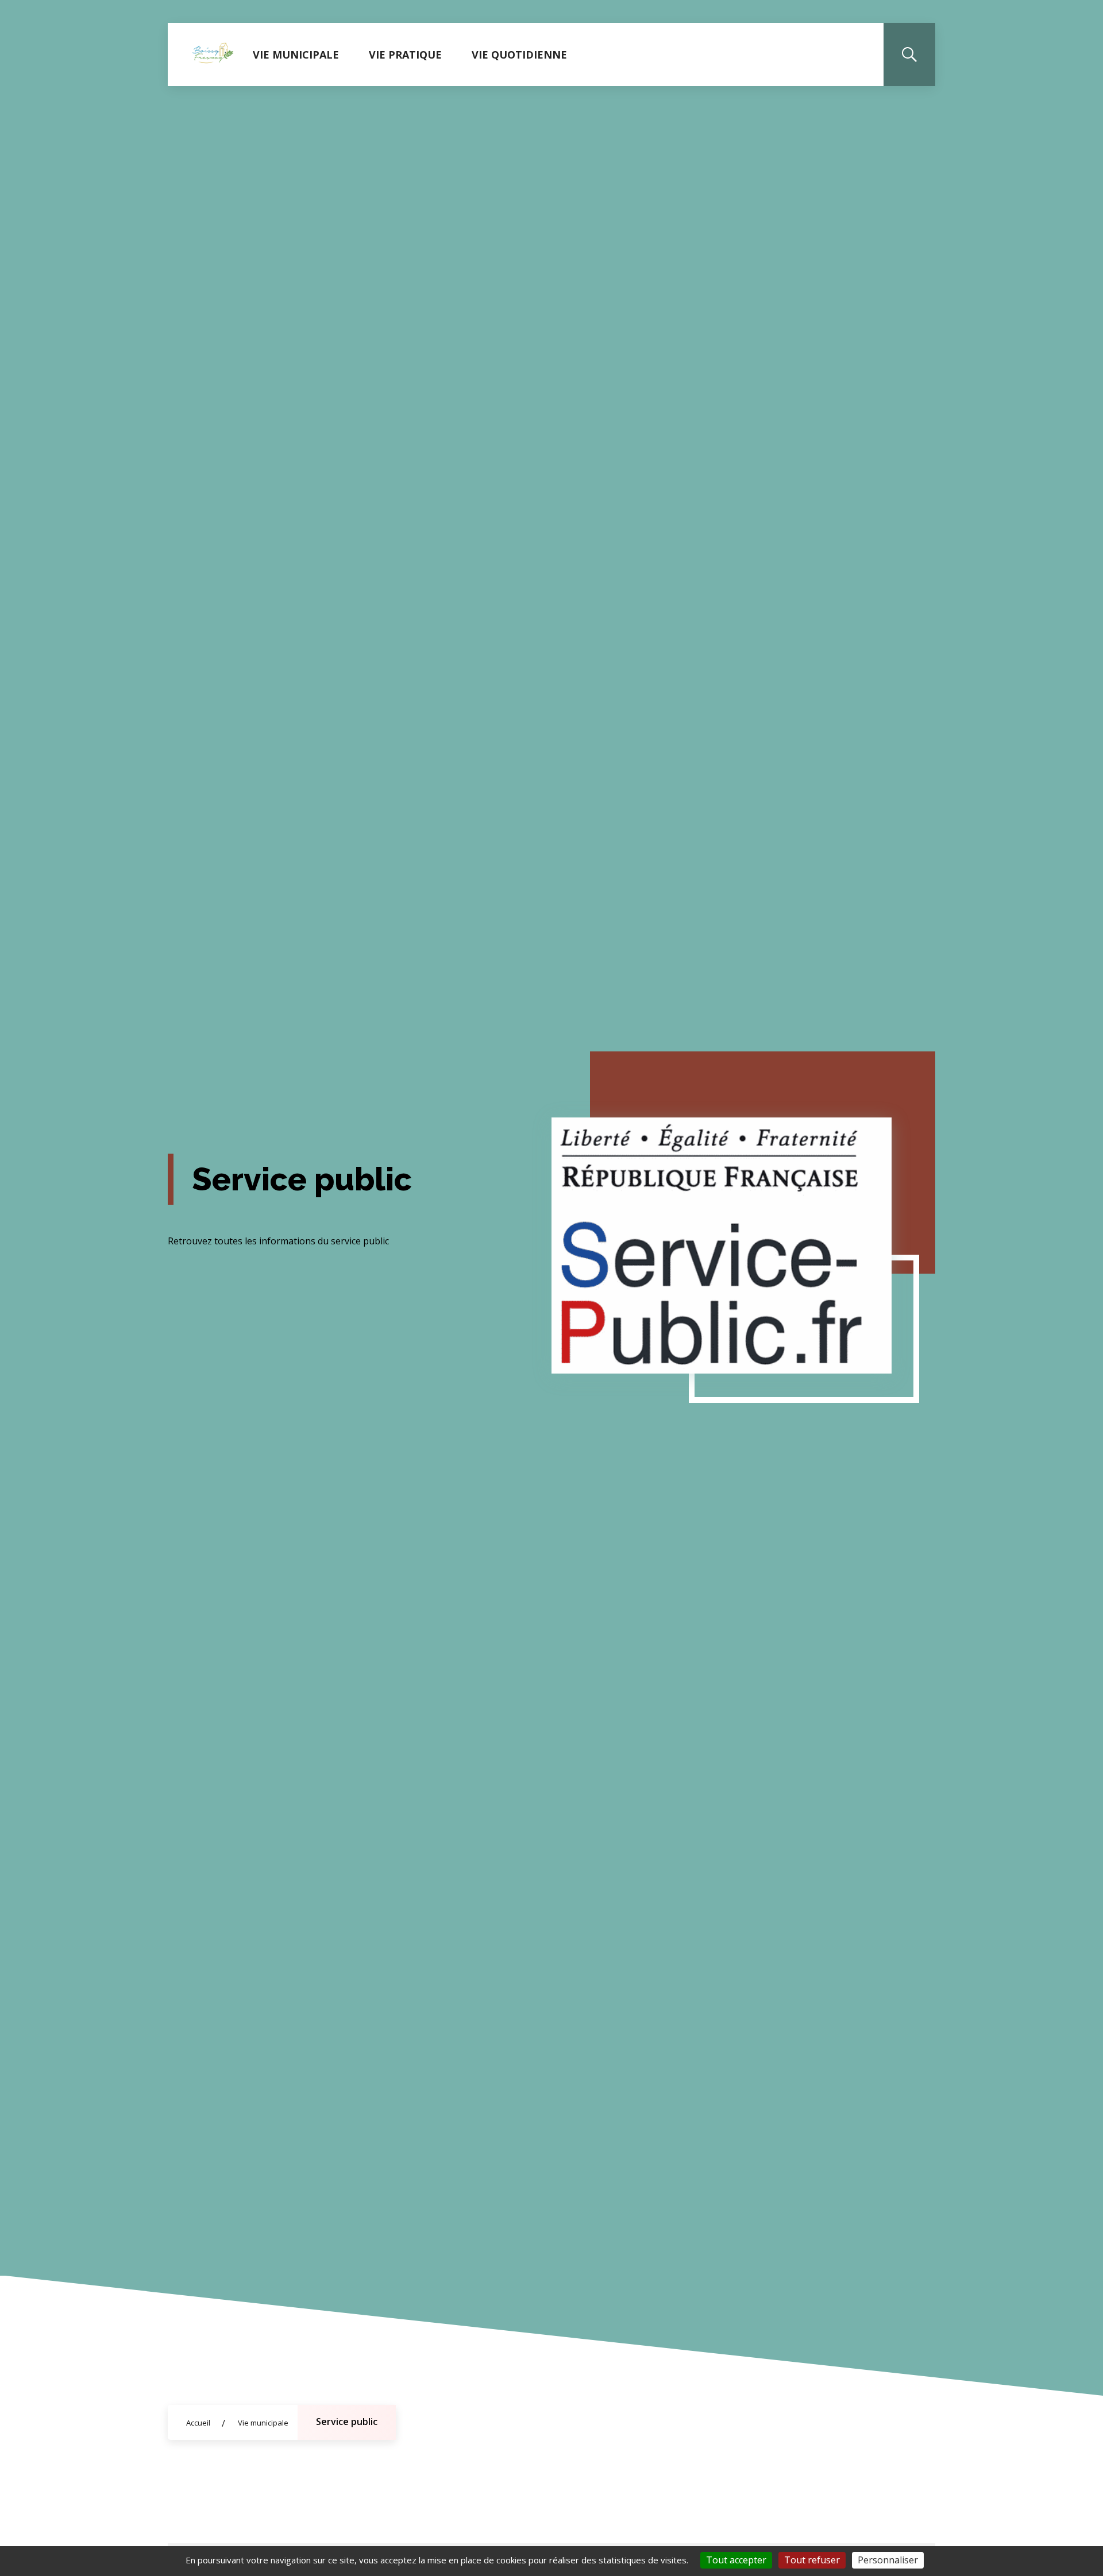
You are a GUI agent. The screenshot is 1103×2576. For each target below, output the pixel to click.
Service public (347, 2422)
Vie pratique (405, 55)
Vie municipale (296, 55)
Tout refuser (812, 2560)
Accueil (198, 2423)
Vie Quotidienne (519, 55)
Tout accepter (736, 2560)
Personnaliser (888, 2560)
